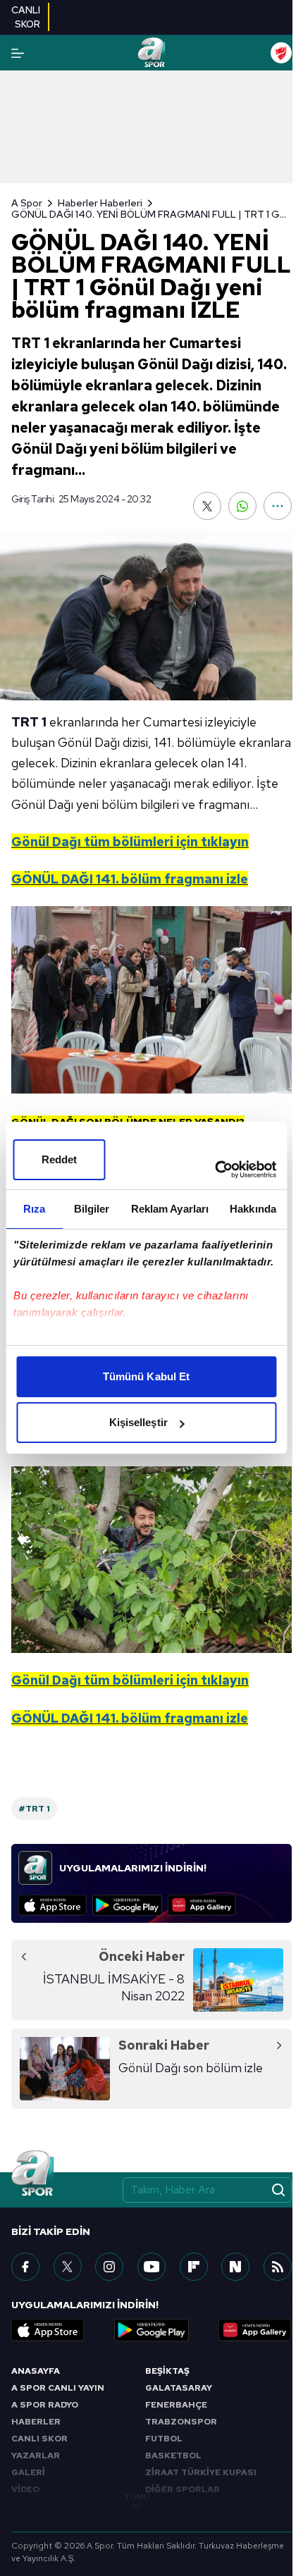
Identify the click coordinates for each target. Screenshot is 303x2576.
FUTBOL (164, 2439)
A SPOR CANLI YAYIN (58, 2388)
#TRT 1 (34, 1809)
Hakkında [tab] (253, 1209)
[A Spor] (151, 53)
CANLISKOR (26, 17)
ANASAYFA (36, 2371)
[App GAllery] (202, 1905)
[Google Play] (127, 1905)
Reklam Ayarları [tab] (170, 1209)
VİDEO (25, 2489)
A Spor (27, 203)
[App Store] (52, 1905)
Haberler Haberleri (100, 203)
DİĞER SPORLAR (183, 2489)
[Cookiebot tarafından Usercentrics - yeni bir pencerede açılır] (215, 1170)
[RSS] (278, 2267)
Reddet (60, 1159)
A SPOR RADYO (45, 2405)
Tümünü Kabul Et (147, 1376)
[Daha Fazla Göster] (278, 506)
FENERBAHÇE (176, 2405)
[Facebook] (25, 2267)
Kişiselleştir (138, 1422)
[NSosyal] (235, 2267)
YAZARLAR (36, 2456)
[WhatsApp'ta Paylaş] (242, 506)
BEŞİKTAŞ (167, 2371)
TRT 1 (29, 722)
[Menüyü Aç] (18, 53)
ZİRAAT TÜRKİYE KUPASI (201, 2472)
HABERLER (36, 2422)
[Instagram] (109, 2267)
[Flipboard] (194, 2267)
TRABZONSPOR (181, 2422)
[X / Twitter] (68, 2267)
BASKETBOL (173, 2456)
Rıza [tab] (34, 1209)
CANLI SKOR (39, 2439)
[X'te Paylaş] (207, 506)
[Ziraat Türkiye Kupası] (281, 53)
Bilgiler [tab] (92, 1209)
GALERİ (28, 2472)
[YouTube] (151, 2267)
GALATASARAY (179, 2388)
